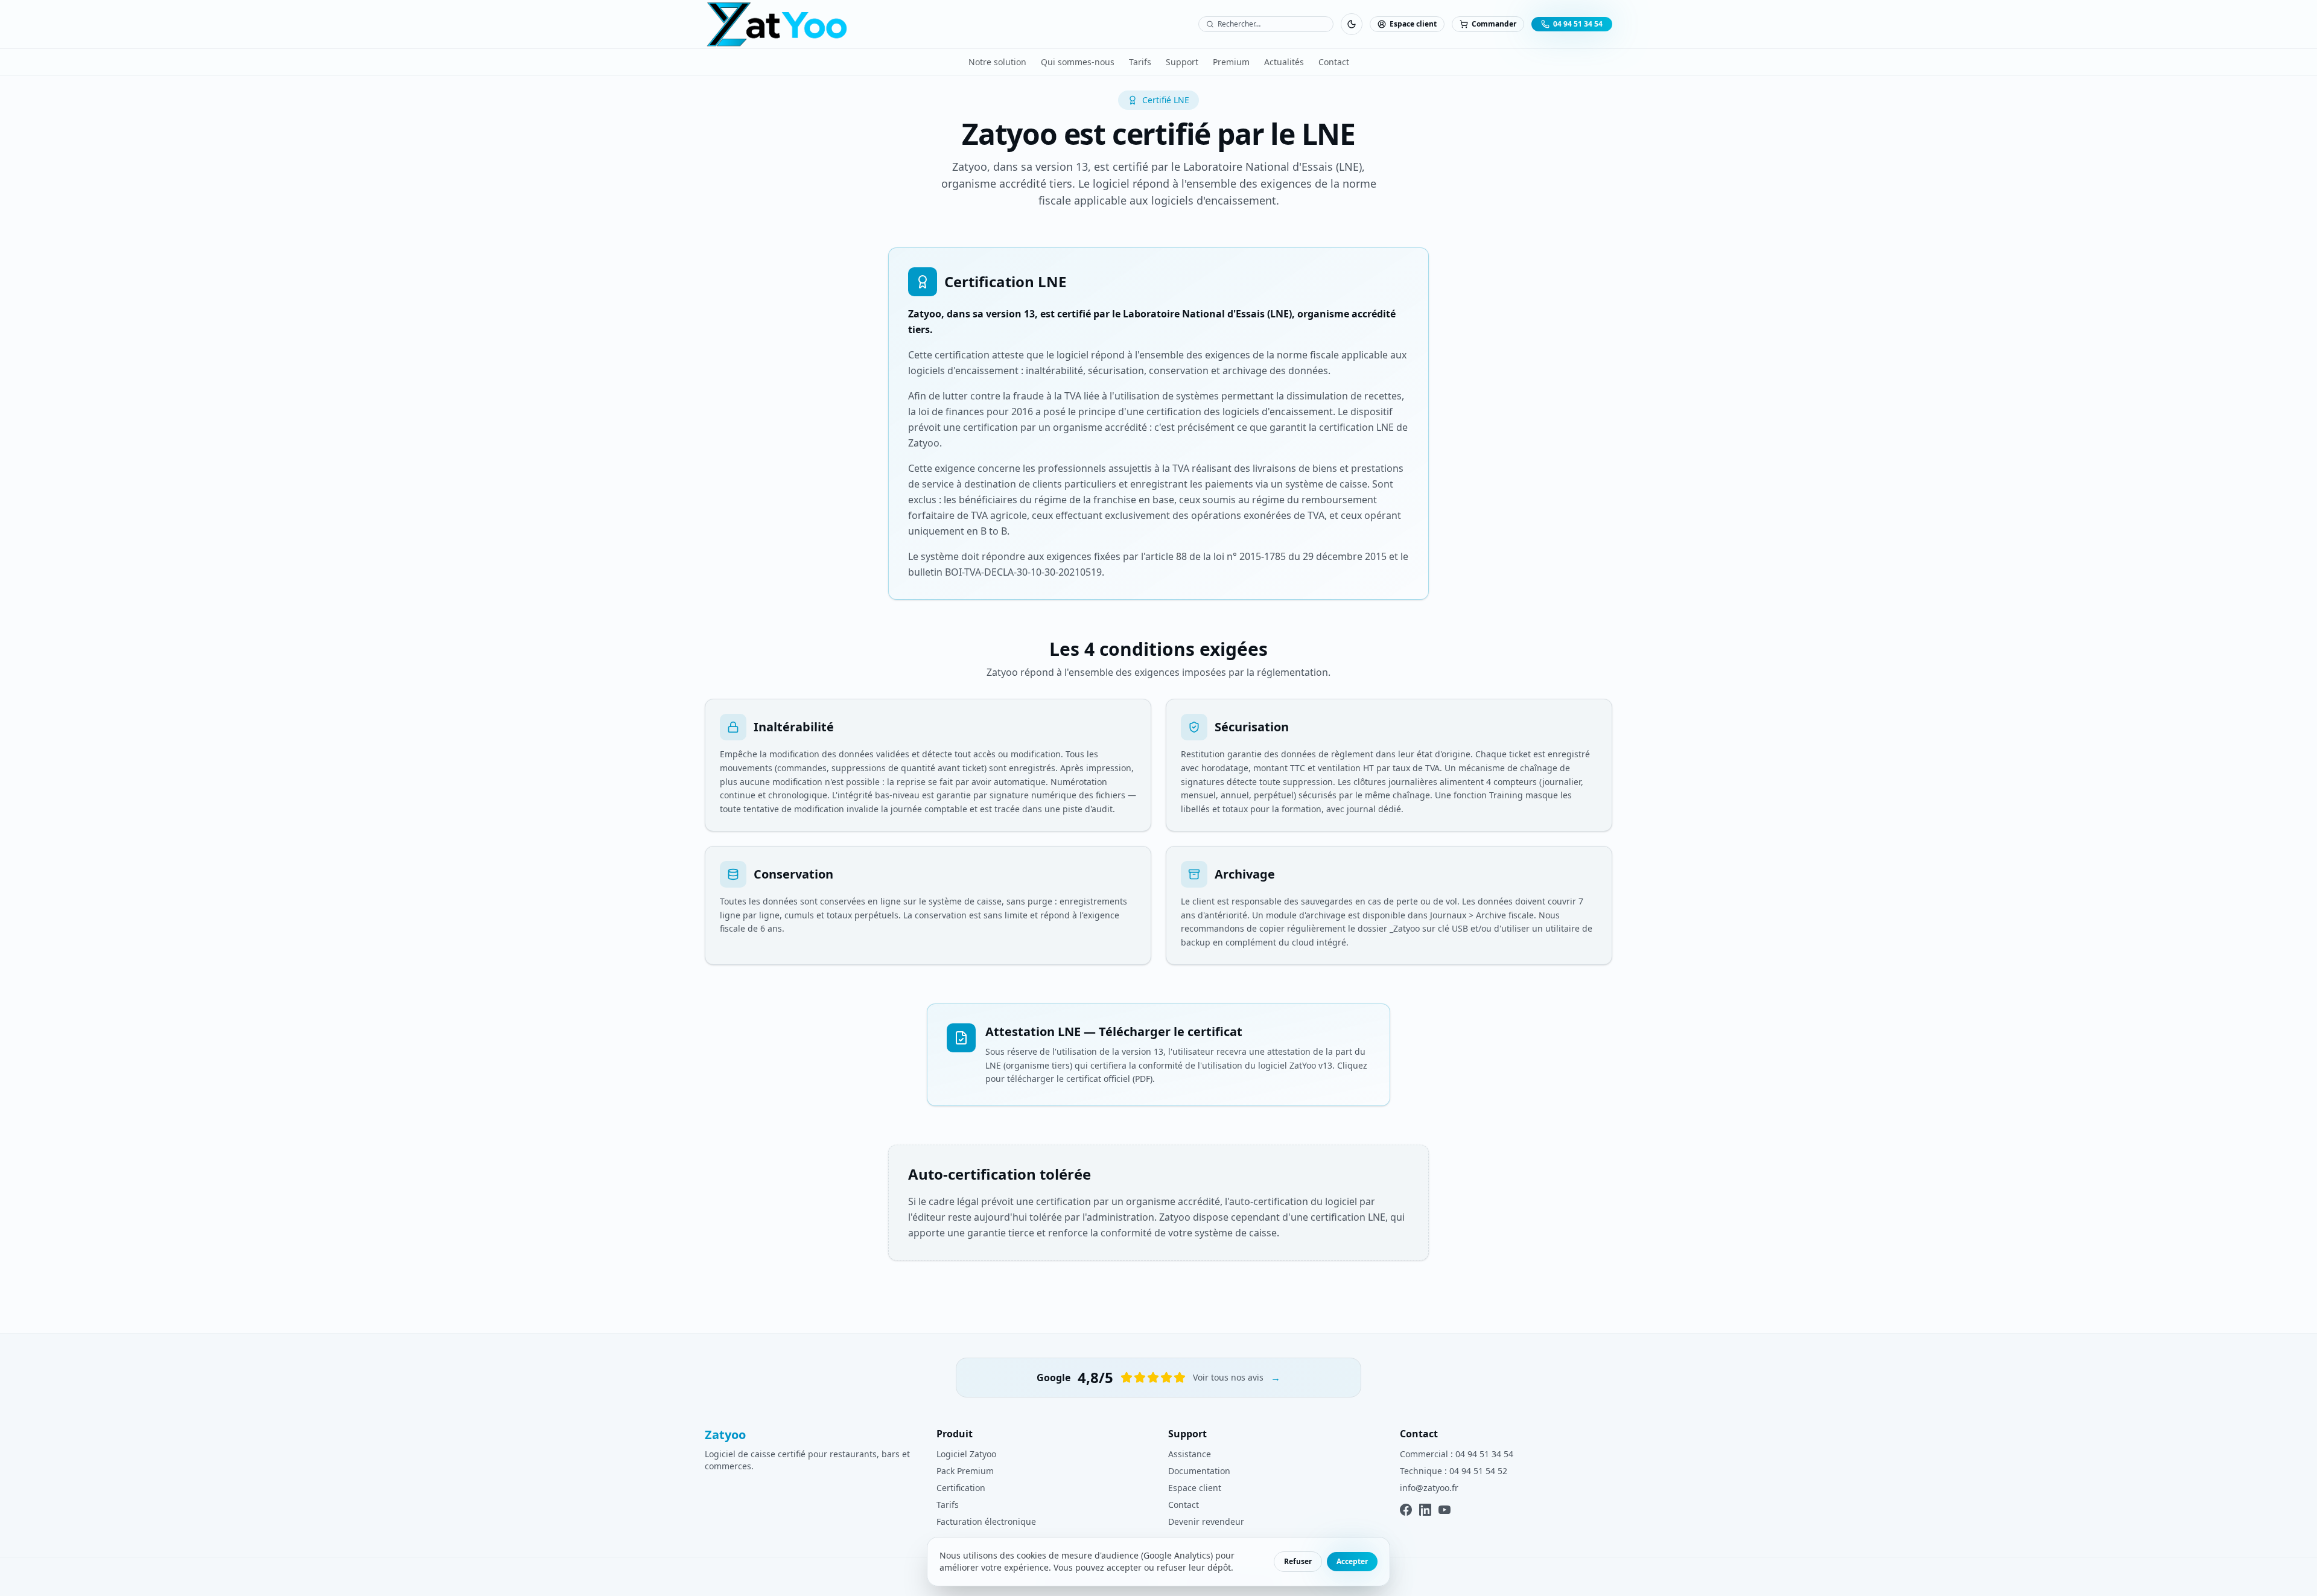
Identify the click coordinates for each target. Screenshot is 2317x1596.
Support (1182, 62)
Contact (1334, 62)
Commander (1494, 24)
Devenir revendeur (1206, 1521)
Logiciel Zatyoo (966, 1454)
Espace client (1413, 24)
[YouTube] (1445, 1510)
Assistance (1190, 1454)
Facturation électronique (986, 1521)
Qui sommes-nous (1078, 62)
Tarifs (1140, 62)
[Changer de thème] (1352, 24)
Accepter (1352, 1561)
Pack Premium (965, 1471)
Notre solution (997, 62)
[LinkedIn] (1425, 1510)
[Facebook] (1406, 1510)
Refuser (1298, 1561)
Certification (961, 1488)
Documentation (1199, 1471)
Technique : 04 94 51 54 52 (1454, 1471)
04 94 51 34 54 (1578, 24)
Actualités (1284, 62)
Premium (1231, 62)
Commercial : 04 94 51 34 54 (1457, 1454)
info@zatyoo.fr (1429, 1488)
